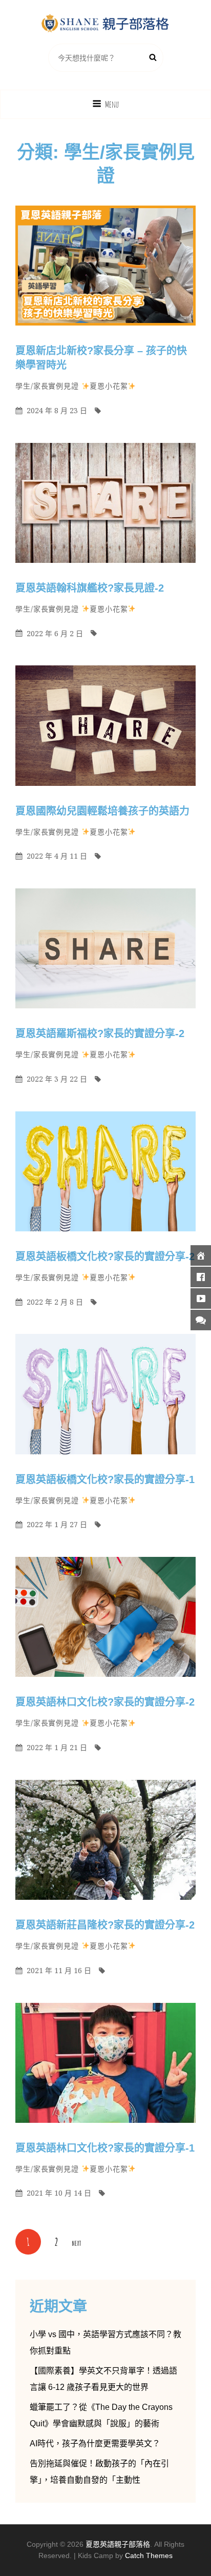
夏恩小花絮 (109, 386)
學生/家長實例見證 (47, 386)
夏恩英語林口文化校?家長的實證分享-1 (105, 2148)
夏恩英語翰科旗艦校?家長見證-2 (90, 588)
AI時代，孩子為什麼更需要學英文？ (95, 2443)
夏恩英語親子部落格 (118, 2544)
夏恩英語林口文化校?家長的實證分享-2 (105, 1702)
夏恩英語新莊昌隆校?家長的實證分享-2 (105, 1925)
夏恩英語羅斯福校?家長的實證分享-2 (100, 1033)
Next (76, 2243)
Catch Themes (149, 2555)
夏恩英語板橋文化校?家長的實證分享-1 (105, 1479)
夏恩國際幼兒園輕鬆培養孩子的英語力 (102, 811)
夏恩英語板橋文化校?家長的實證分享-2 (105, 1256)
